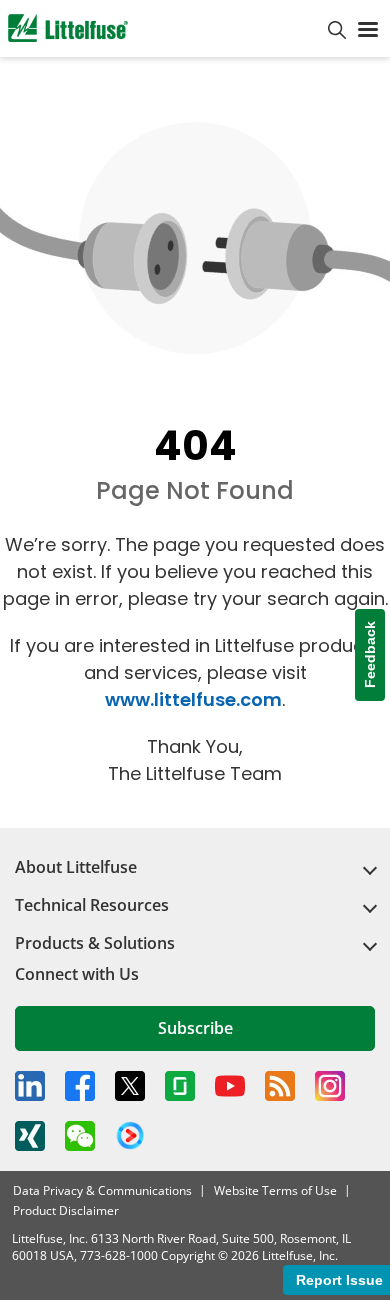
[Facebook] (80, 1086)
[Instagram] (330, 1086)
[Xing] (30, 1136)
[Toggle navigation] (368, 28)
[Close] (334, 1209)
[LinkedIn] (30, 1086)
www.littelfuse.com (193, 699)
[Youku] (130, 1136)
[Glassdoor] (180, 1086)
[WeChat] (80, 1136)
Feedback (370, 655)
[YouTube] (230, 1086)
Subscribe (195, 1028)
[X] (130, 1086)
